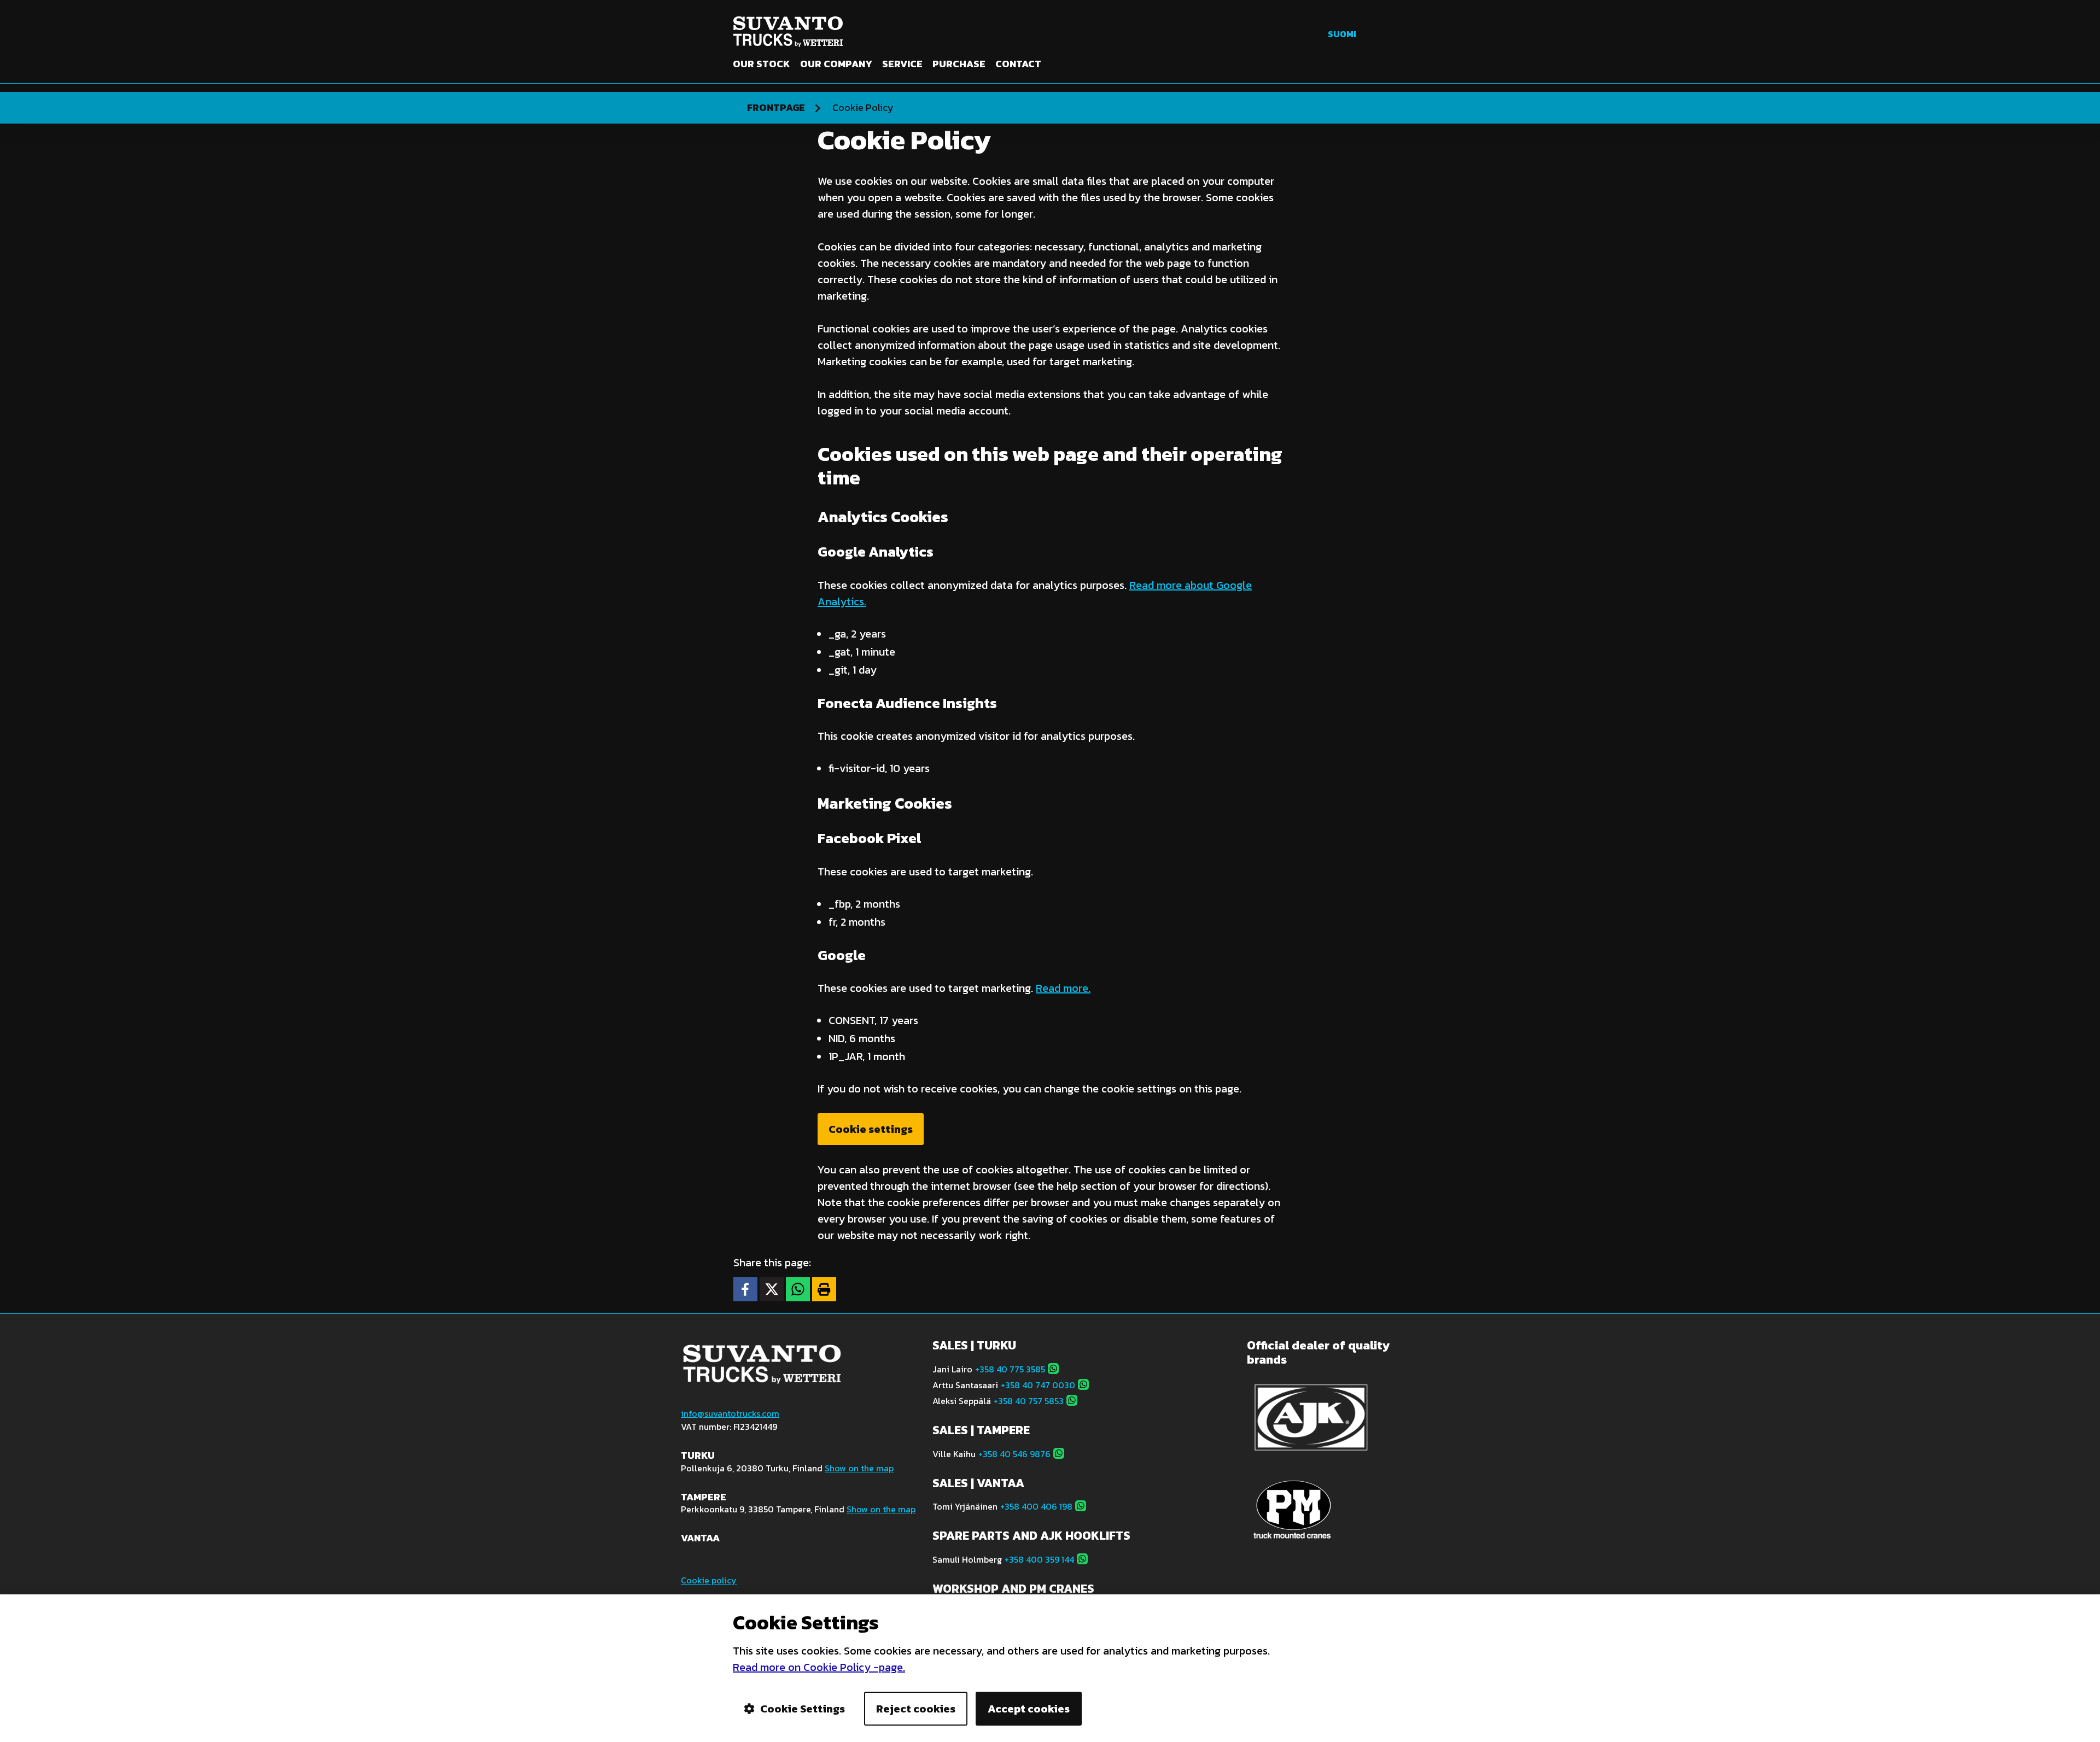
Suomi (1342, 34)
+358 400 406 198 (1036, 1506)
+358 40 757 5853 (1029, 1401)
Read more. (1063, 988)
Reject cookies (916, 1709)
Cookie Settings (803, 1709)
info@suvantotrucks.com (730, 1413)
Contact (1018, 64)
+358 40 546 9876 (1014, 1454)
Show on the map (859, 1468)
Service (902, 64)
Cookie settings (871, 1129)
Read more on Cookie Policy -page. (819, 1667)
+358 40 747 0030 (1038, 1385)
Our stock (762, 64)
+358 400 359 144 (1039, 1559)
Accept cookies (1029, 1709)
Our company (836, 64)
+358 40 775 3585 (1010, 1369)
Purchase (959, 64)
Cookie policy (709, 1580)
